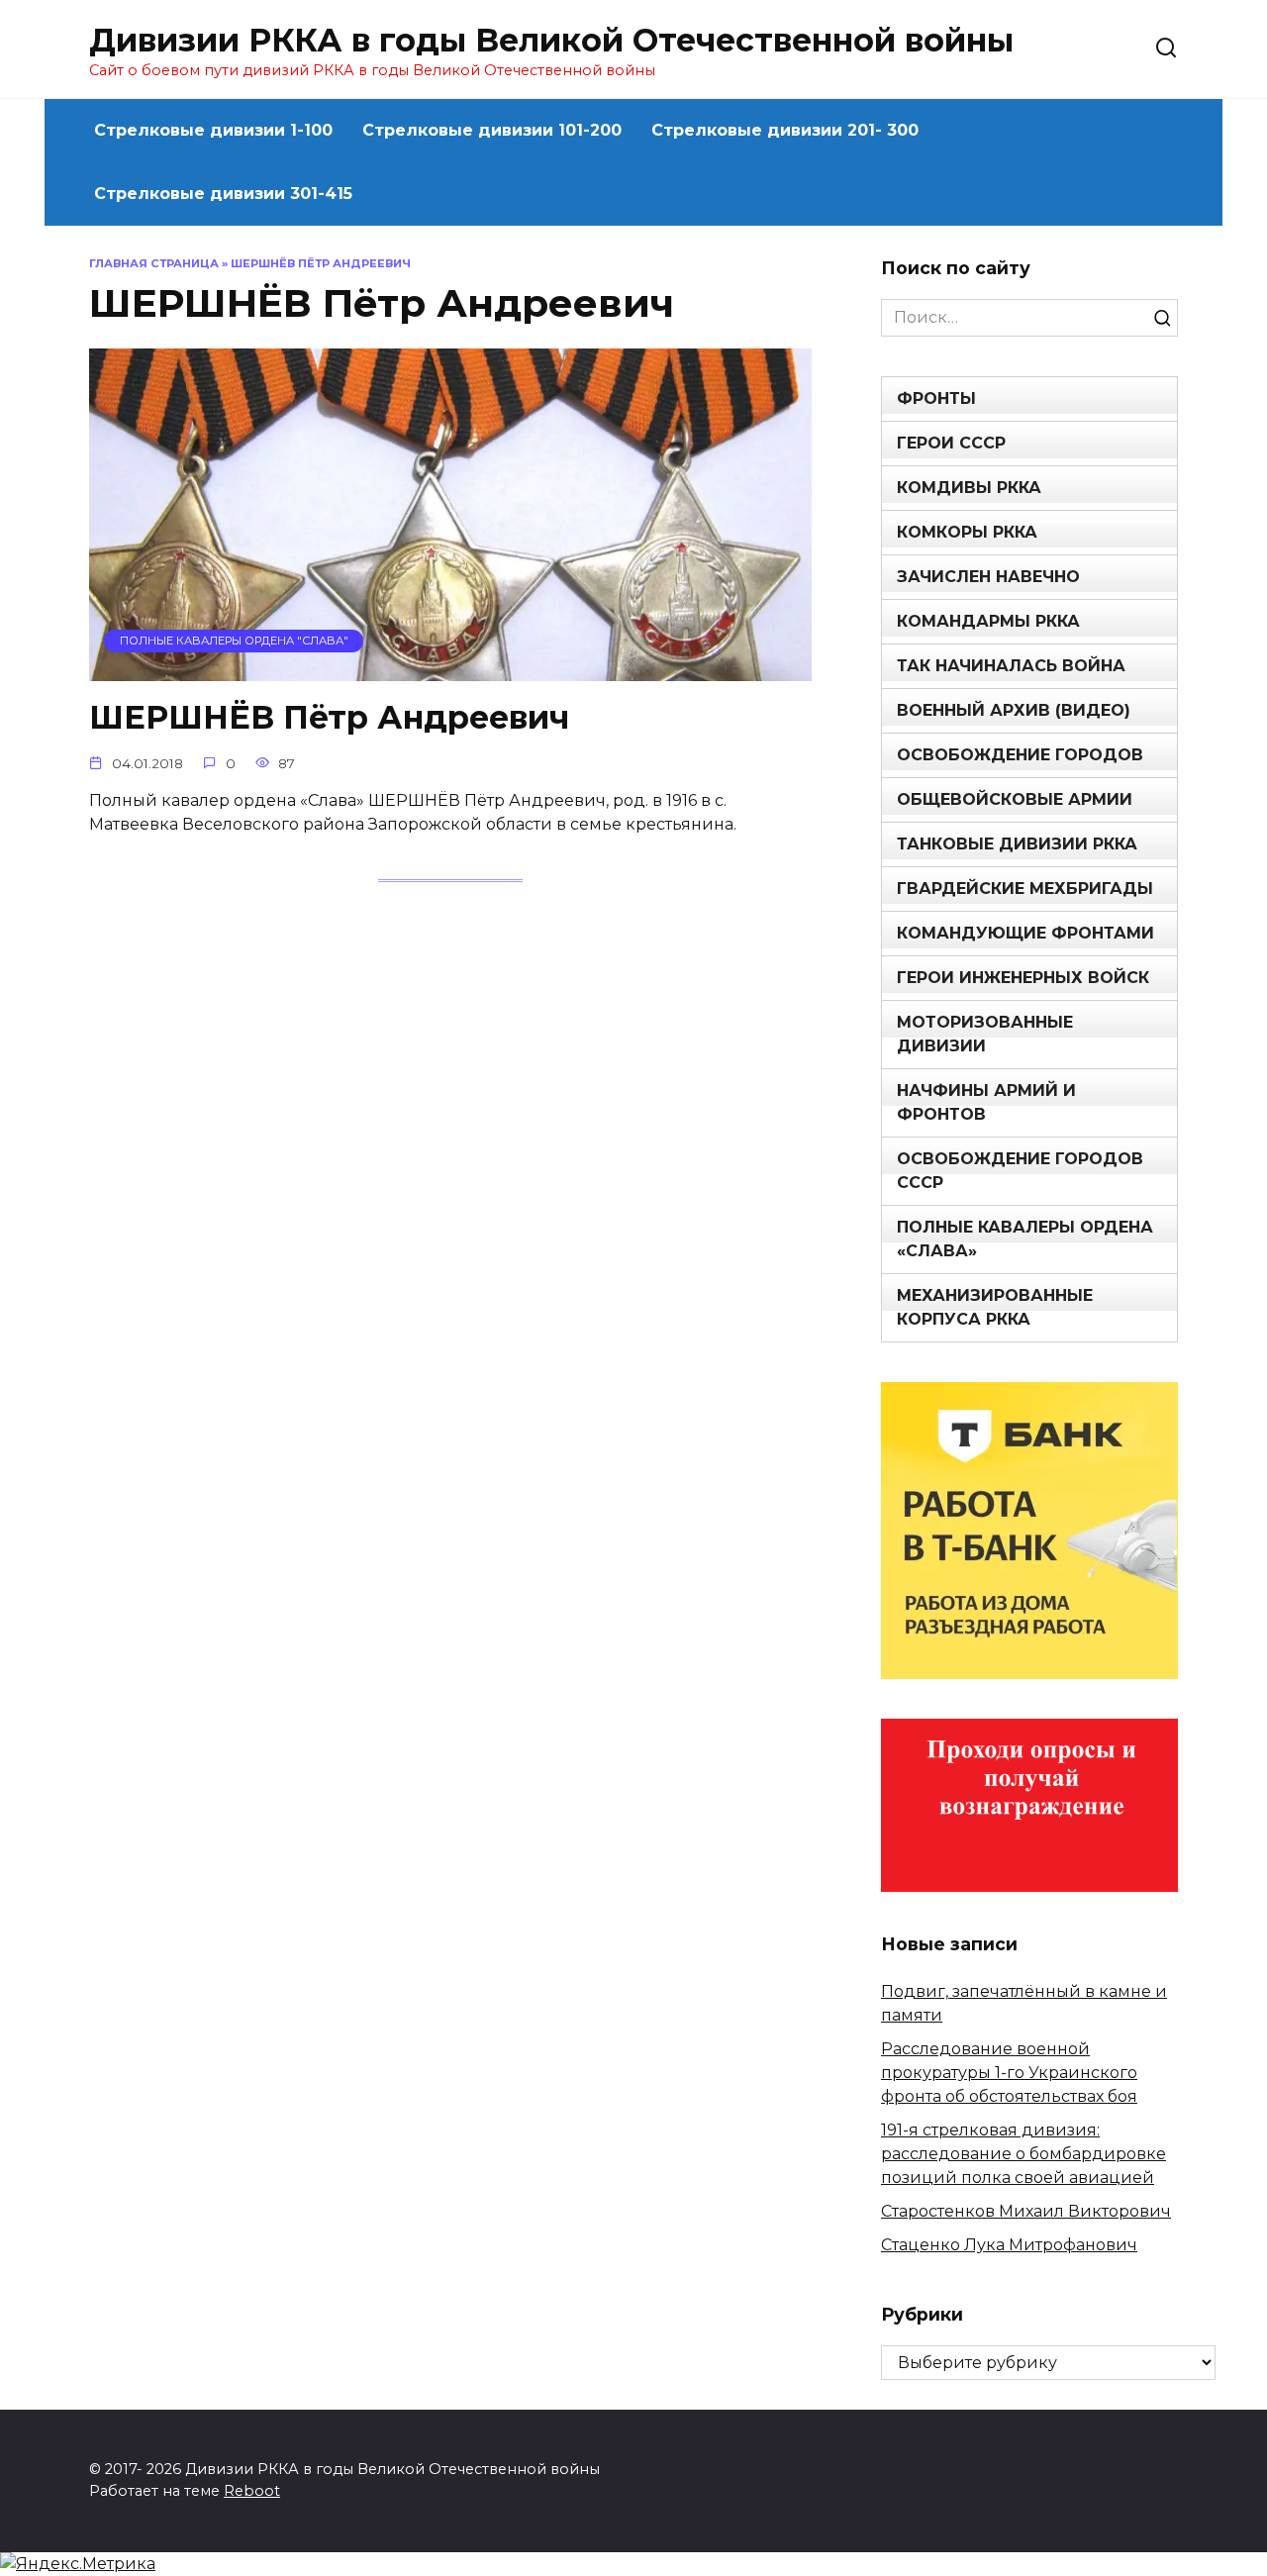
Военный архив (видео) (1014, 710)
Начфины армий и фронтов (986, 1102)
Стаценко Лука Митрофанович (1009, 2245)
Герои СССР (951, 443)
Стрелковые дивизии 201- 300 (785, 130)
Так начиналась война (1011, 666)
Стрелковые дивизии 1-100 (213, 130)
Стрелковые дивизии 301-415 (223, 194)
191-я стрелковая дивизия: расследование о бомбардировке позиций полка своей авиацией (1023, 2154)
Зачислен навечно (988, 577)
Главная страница (154, 263)
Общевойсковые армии (1015, 799)
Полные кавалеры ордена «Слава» (1025, 1239)
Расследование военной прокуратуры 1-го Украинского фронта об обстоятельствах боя (1009, 2073)
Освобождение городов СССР (1020, 1171)
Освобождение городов (1020, 755)
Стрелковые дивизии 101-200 (492, 130)
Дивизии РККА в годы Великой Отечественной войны (551, 40)
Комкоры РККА (967, 532)
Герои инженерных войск (1023, 978)
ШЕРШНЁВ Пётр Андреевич (329, 718)
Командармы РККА (988, 621)
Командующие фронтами (1025, 933)
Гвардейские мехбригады (1025, 889)
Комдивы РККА (969, 488)
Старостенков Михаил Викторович (1026, 2211)
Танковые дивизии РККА (1017, 844)
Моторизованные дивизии (985, 1034)
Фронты (936, 398)
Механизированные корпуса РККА (995, 1307)
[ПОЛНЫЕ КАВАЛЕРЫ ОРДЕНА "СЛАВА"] (450, 669)
